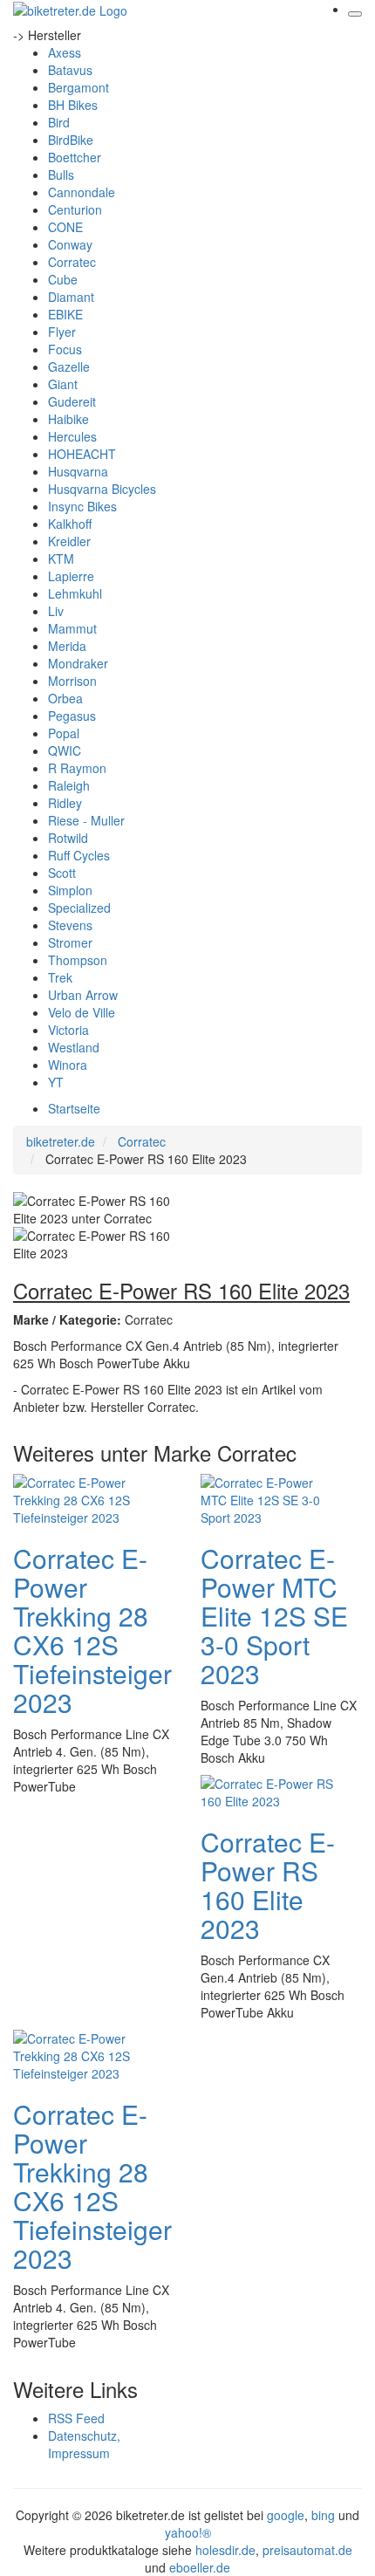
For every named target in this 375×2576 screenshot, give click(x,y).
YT (56, 1082)
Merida (67, 646)
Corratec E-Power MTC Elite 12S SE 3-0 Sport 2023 (274, 1616)
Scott (62, 873)
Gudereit (72, 401)
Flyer (62, 332)
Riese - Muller (86, 820)
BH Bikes (73, 105)
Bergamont (78, 87)
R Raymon (77, 768)
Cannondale (82, 192)
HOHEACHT (82, 454)
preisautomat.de (307, 2550)
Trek (60, 977)
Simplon (70, 890)
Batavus (70, 70)
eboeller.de (200, 2567)
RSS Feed (76, 2418)
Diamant (71, 297)
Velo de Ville (82, 1012)
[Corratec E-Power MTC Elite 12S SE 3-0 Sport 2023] (270, 1497)
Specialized (79, 908)
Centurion (75, 209)
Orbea (65, 698)
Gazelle (69, 367)
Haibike (68, 419)
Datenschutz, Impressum (84, 2444)
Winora (68, 1065)
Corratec (72, 262)
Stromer (70, 942)
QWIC (65, 750)
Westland (74, 1047)
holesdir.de (225, 2550)
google (286, 2515)
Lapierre (71, 576)
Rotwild (68, 838)
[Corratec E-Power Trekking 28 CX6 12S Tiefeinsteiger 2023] (83, 1497)
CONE (65, 227)
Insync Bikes (82, 506)
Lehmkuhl (75, 593)
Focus (65, 349)
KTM (61, 558)
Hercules (72, 436)
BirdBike (71, 140)
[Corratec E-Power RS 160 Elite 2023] (270, 1790)
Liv (56, 611)
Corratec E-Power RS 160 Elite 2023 (268, 1885)
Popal (64, 733)
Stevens (70, 925)
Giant (63, 384)
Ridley (65, 803)
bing (323, 2515)
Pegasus (72, 716)
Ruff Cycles (79, 855)
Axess (65, 52)
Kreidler (69, 541)
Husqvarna (78, 471)
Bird (59, 122)
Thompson (78, 960)
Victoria (68, 1030)
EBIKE (65, 314)
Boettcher (75, 157)
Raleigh (69, 785)
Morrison (72, 681)
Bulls (61, 175)
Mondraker (78, 663)
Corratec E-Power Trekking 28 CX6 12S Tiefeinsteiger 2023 (92, 1630)
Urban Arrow (83, 995)
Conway (70, 244)
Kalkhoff (70, 524)
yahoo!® (188, 2532)
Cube (63, 279)
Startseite (74, 1108)
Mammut (72, 628)
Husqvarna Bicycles (102, 489)
